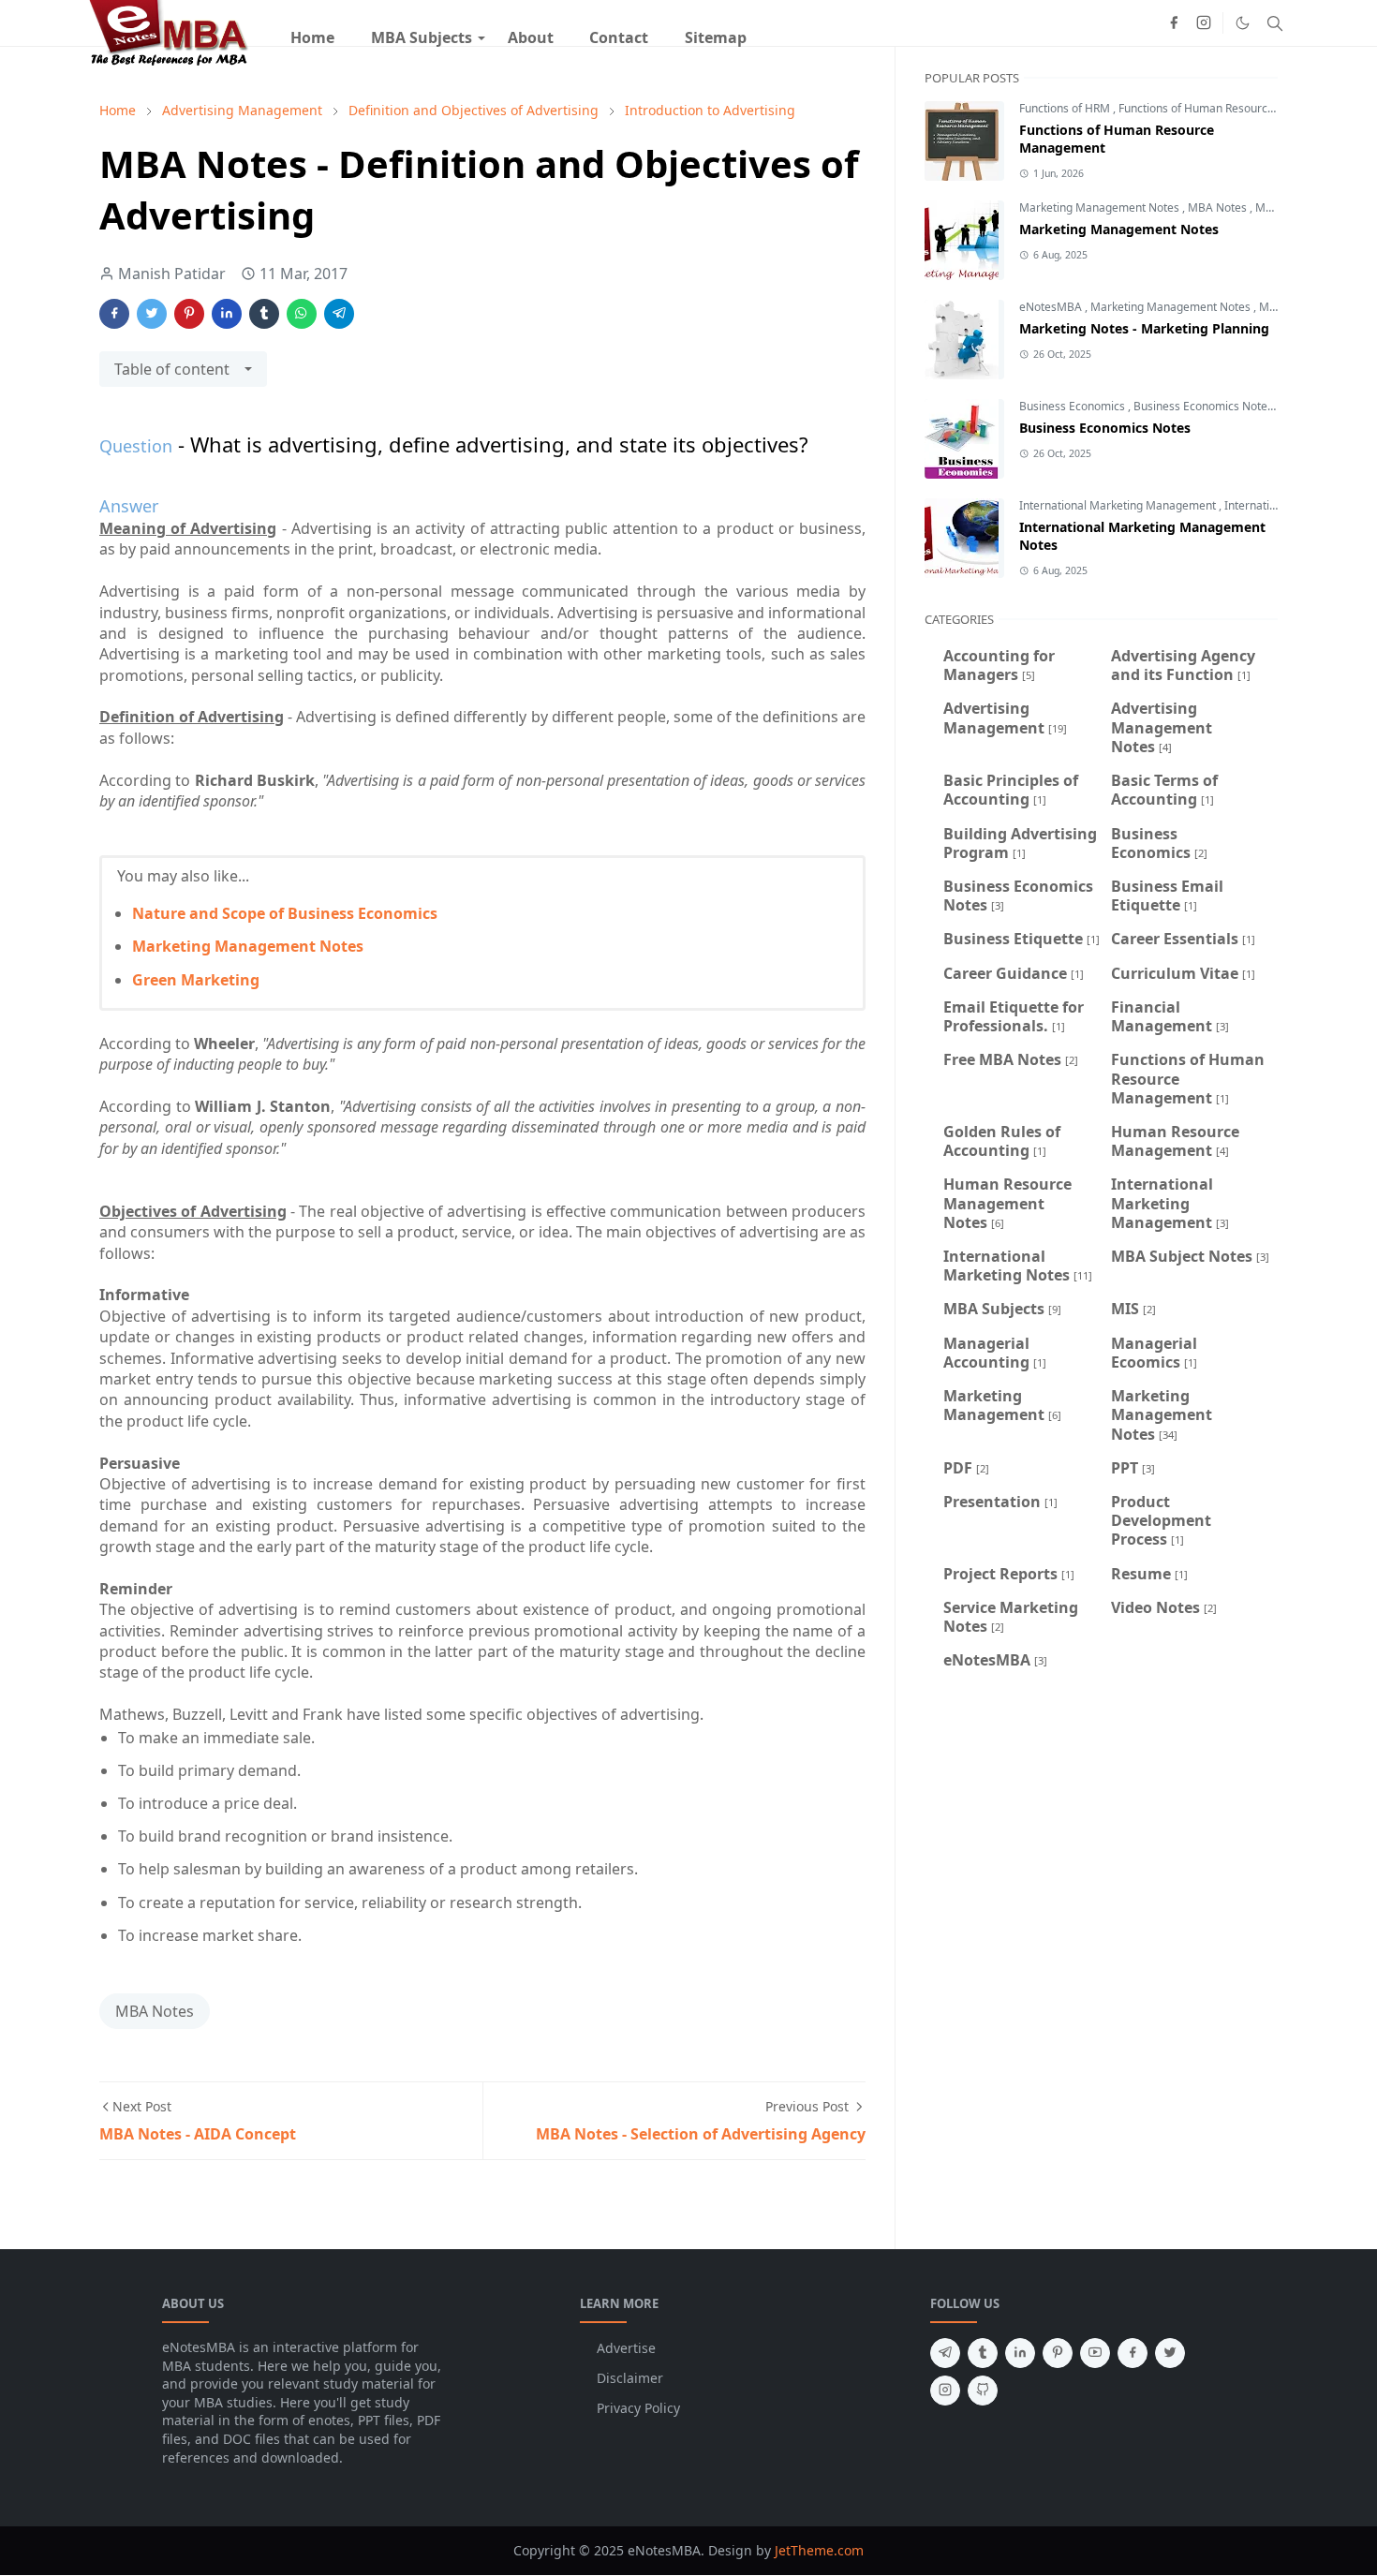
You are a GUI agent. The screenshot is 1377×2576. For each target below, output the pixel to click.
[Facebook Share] (114, 314)
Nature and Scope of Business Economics (285, 913)
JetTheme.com (819, 2550)
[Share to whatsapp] (302, 314)
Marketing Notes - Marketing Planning (1144, 328)
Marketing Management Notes (248, 946)
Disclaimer (630, 2378)
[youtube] (1095, 2353)
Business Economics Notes (1205, 406)
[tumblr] (983, 2353)
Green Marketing (196, 980)
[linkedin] (1020, 2353)
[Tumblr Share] (264, 314)
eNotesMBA (1052, 307)
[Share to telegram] (339, 314)
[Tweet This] (152, 314)
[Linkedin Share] (227, 314)
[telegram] (945, 2353)
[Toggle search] (1275, 23)
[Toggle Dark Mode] (1243, 23)
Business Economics (1073, 406)
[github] (983, 2391)
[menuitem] (312, 37)
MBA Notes (155, 2011)
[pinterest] (1058, 2353)
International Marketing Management (1119, 505)
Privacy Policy (638, 2408)
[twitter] (1170, 2353)
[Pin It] (189, 314)
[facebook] (1174, 22)
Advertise (626, 2348)
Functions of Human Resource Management (1234, 108)
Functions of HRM (1066, 108)
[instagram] (1204, 22)
